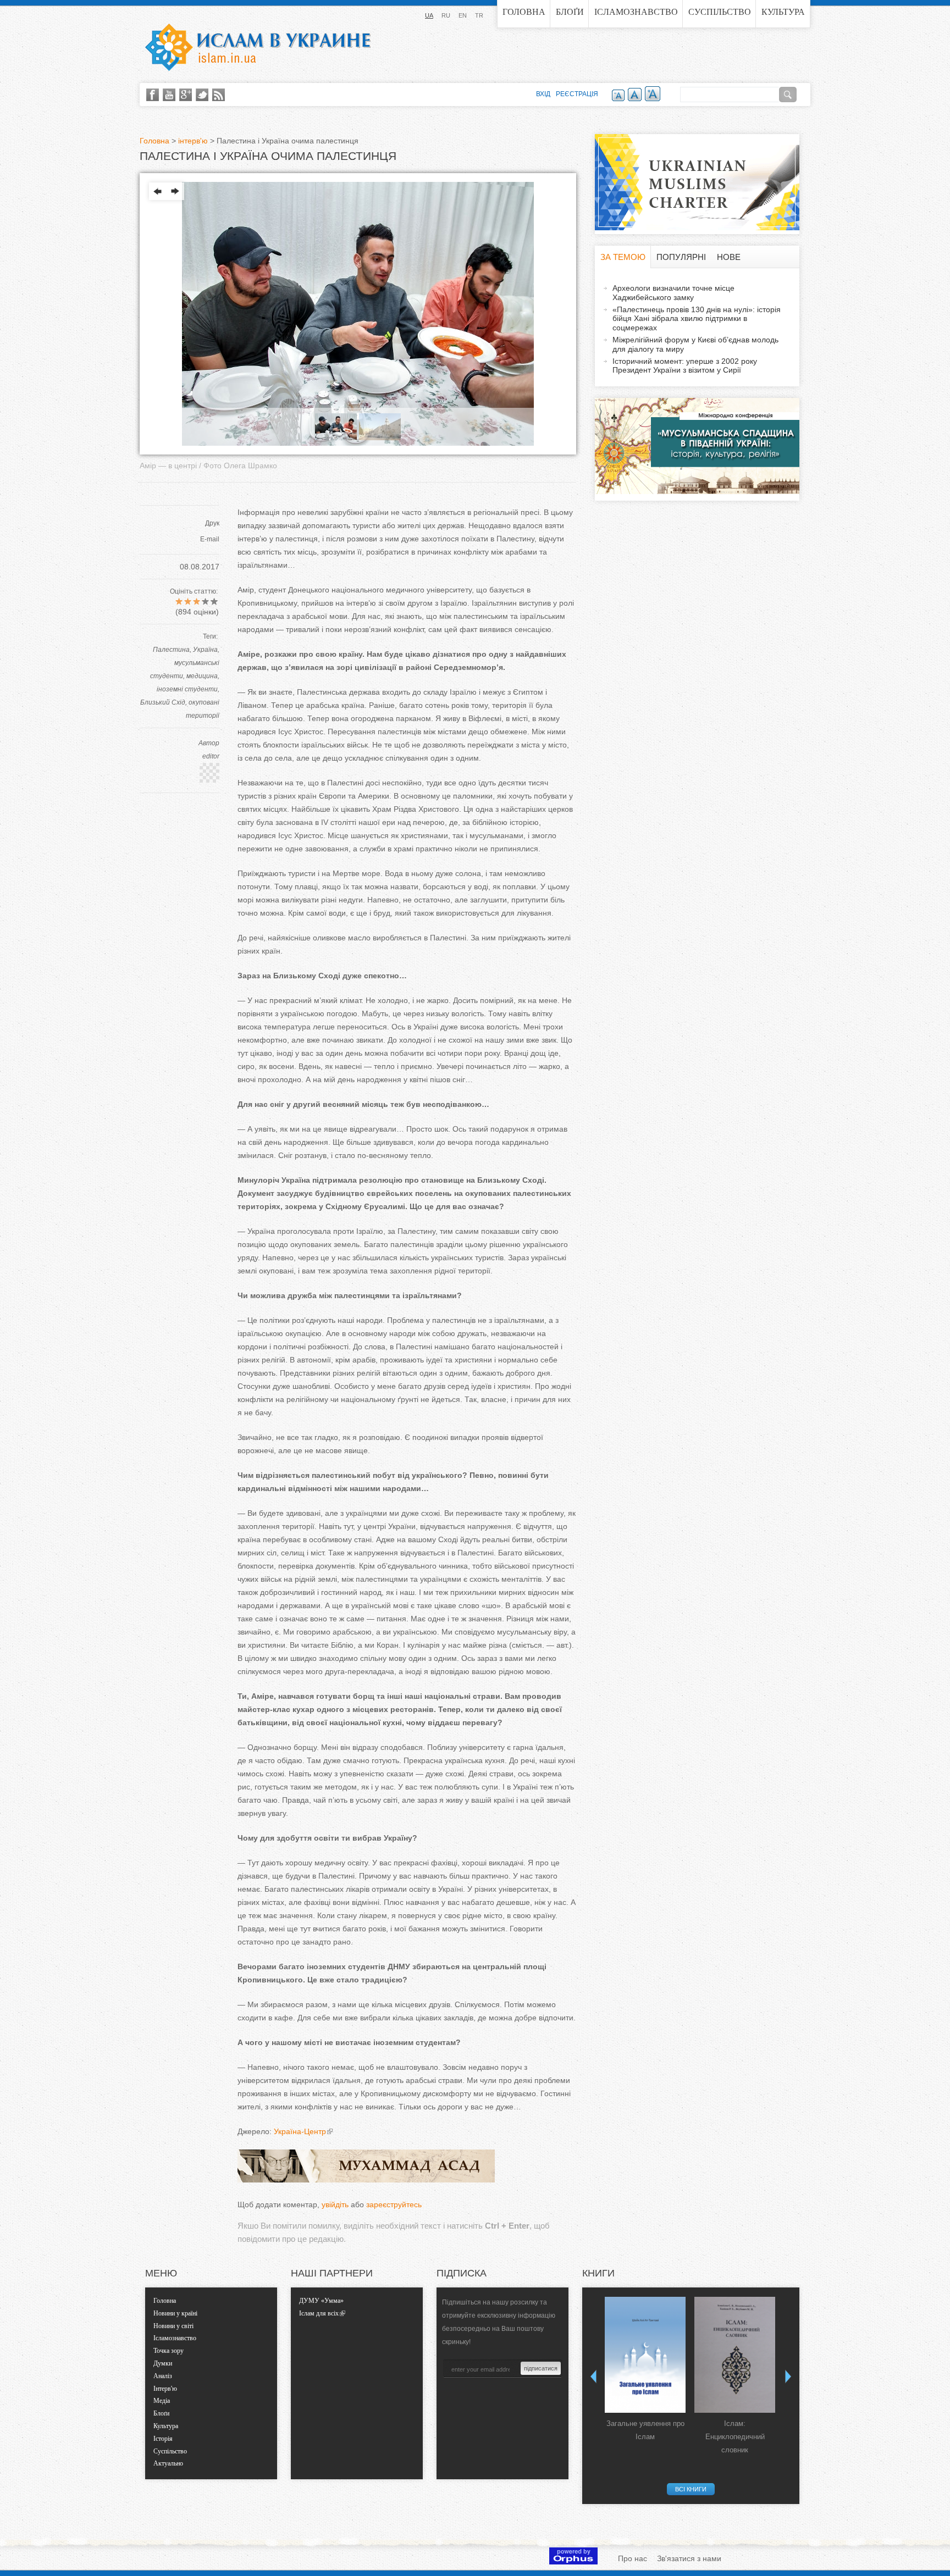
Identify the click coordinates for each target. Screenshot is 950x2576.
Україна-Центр (300, 2131)
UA (429, 15)
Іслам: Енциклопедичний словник (735, 2437)
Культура (783, 12)
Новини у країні (175, 2313)
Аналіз (163, 2376)
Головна (524, 12)
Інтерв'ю (165, 2389)
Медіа (162, 2401)
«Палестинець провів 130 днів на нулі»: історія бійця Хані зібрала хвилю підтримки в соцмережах (697, 319)
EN (463, 15)
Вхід (543, 94)
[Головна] (258, 47)
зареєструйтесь (394, 2204)
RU (446, 15)
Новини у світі (173, 2326)
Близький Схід (163, 702)
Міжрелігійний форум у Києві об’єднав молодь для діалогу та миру (695, 344)
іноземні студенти (187, 689)
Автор (209, 743)
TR (479, 15)
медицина (202, 676)
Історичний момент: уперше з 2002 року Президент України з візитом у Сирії (685, 366)
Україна (205, 650)
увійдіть (335, 2204)
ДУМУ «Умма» (321, 2301)
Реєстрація (577, 94)
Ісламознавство (636, 12)
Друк (212, 523)
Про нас (633, 2558)
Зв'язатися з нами (689, 2558)
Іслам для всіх (319, 2313)
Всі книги (691, 2489)
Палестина (171, 650)
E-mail (210, 539)
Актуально (168, 2463)
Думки (163, 2363)
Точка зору (169, 2351)
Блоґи (570, 12)
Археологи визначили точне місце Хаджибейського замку (673, 293)
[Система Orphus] (573, 2562)
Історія (163, 2439)
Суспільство (720, 12)
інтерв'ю (193, 141)
